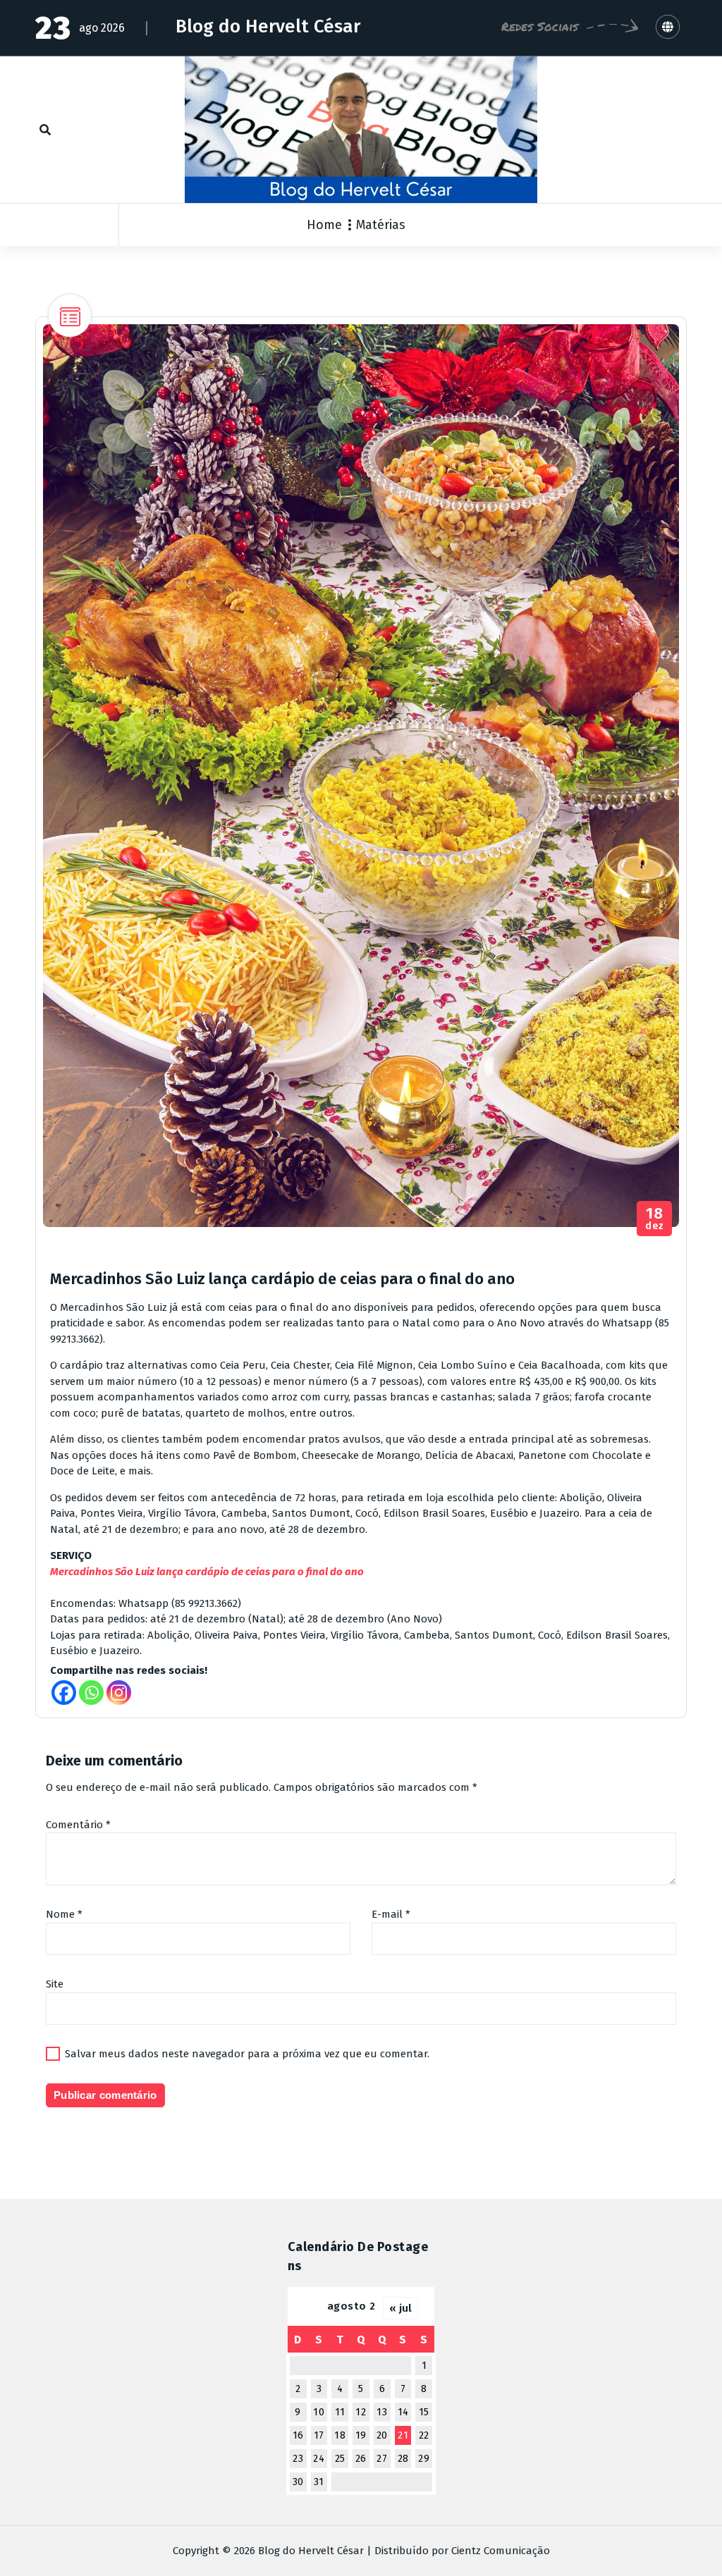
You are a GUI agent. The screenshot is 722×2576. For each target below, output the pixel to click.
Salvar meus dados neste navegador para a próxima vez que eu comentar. (247, 2054)
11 (340, 2412)
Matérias (381, 225)
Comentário (78, 1825)
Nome (64, 1914)
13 (382, 2412)
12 (361, 2412)
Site (55, 1984)
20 (382, 2435)
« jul (400, 2308)
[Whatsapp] (91, 1693)
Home (324, 225)
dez (655, 1219)
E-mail (391, 1914)
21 (403, 2435)
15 (424, 2412)
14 (403, 2412)
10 (319, 2412)
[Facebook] (64, 1693)
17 (319, 2435)
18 (340, 2435)
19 (361, 2435)
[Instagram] (119, 1693)
